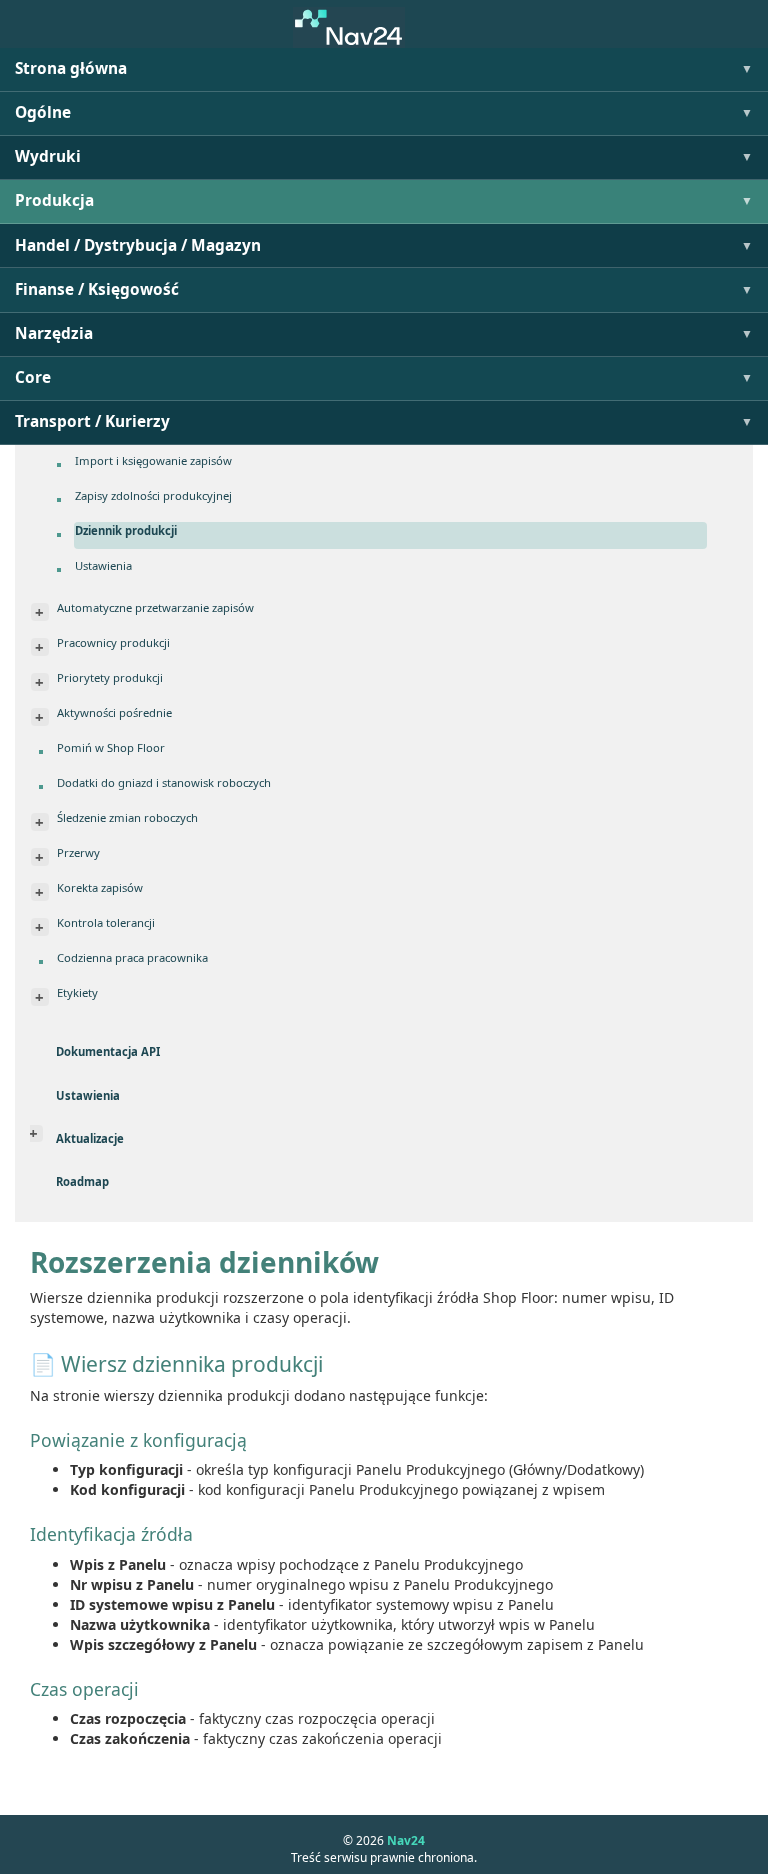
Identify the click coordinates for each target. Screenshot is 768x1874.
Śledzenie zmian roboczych (127, 817)
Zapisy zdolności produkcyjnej (153, 495)
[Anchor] (21, 1364)
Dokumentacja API (108, 1051)
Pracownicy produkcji (113, 642)
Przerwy (78, 852)
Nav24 (406, 1840)
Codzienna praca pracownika (132, 957)
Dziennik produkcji (126, 530)
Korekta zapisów (100, 887)
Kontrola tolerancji (106, 922)
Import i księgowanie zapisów (153, 460)
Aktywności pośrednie (114, 712)
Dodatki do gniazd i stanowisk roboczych (164, 782)
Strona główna (71, 68)
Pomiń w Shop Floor (111, 747)
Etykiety (77, 992)
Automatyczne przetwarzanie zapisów (155, 607)
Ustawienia (103, 565)
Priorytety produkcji (110, 677)
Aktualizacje (90, 1138)
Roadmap (82, 1181)
